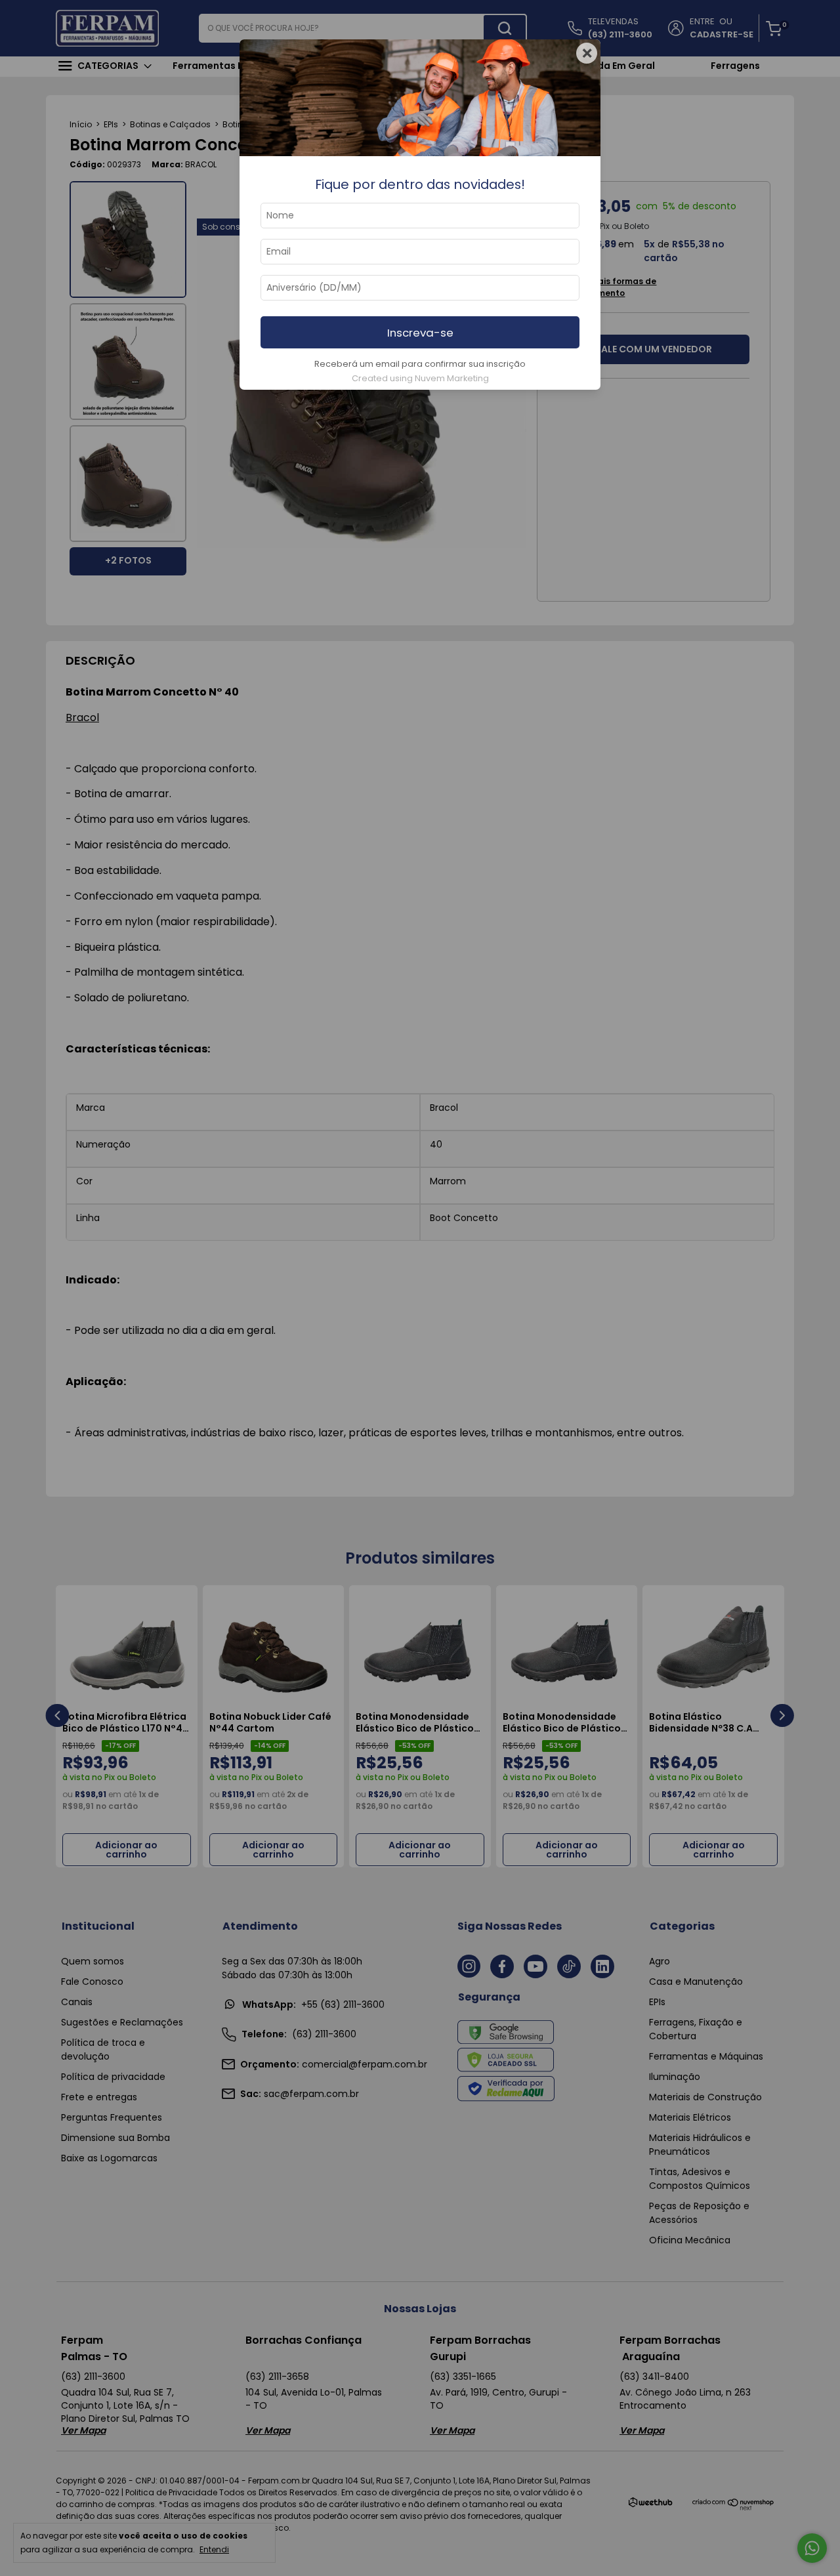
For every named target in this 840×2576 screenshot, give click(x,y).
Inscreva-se (420, 333)
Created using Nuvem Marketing (420, 378)
